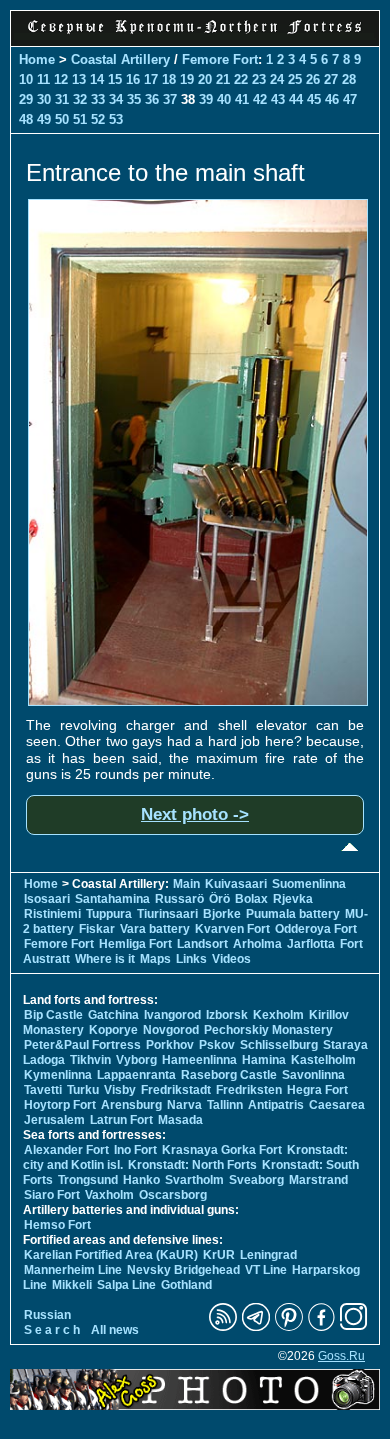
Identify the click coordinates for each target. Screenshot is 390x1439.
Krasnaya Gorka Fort (222, 1150)
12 (61, 79)
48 (26, 119)
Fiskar (97, 929)
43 (278, 99)
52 (98, 119)
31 (62, 99)
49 (44, 119)
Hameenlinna (199, 1060)
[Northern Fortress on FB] (321, 1327)
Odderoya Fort (316, 929)
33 (98, 99)
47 (350, 99)
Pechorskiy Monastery (268, 1030)
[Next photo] (198, 701)
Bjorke (222, 914)
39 (206, 99)
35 (134, 99)
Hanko (141, 1180)
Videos (231, 959)
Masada (180, 1120)
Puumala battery (293, 914)
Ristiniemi (52, 914)
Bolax (251, 899)
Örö (219, 899)
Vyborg (136, 1060)
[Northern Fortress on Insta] (354, 1327)
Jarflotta (311, 944)
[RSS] (223, 1327)
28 (349, 79)
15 (115, 79)
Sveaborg (256, 1180)
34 (116, 99)
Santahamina (112, 899)
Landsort (202, 944)
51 (80, 119)
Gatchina (113, 1015)
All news (115, 1330)
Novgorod (171, 1030)
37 (170, 99)
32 (80, 99)
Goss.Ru (341, 1356)
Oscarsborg (173, 1195)
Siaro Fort (52, 1195)
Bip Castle (53, 1015)
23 (259, 79)
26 (313, 79)
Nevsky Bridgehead (183, 1270)
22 (241, 79)
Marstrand (318, 1180)
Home (37, 59)
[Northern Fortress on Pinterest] (289, 1327)
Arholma (257, 944)
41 (242, 99)
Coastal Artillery (120, 59)
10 (26, 79)
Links (191, 959)
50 (62, 119)
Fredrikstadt (176, 1090)
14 (97, 79)
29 (26, 99)
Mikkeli (72, 1285)
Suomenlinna (309, 884)
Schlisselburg (279, 1045)
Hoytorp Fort (60, 1105)
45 (314, 99)
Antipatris (276, 1105)
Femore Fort (220, 59)
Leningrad (268, 1255)
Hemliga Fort (135, 944)
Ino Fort (135, 1150)
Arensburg (131, 1105)
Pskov (217, 1045)
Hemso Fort (57, 1225)
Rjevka (293, 899)
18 (169, 79)
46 (332, 99)
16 (133, 79)
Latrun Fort (121, 1120)
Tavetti (43, 1090)
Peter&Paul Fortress (82, 1045)
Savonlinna (313, 1075)
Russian (47, 1315)
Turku (83, 1090)
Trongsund (88, 1180)
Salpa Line (126, 1285)
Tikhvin (90, 1060)
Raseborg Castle (229, 1075)
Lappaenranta (136, 1075)
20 (205, 79)
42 (260, 99)
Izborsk (227, 1015)
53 (116, 119)
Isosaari (47, 899)
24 (277, 79)
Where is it (105, 959)
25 (295, 79)
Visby (120, 1090)
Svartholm (194, 1180)
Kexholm (278, 1015)
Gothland (186, 1285)
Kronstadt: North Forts (194, 1165)
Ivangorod (172, 1015)
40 (224, 99)
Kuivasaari (236, 884)
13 (79, 79)
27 (331, 79)
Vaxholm (109, 1195)
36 (152, 99)
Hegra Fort (317, 1090)
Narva (184, 1105)
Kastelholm (323, 1060)
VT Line (266, 1270)
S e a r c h (52, 1330)
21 (223, 79)
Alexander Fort (66, 1150)
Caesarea (337, 1105)
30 (44, 99)
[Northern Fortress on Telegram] (256, 1327)
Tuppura (109, 914)
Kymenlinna (58, 1075)
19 (187, 79)
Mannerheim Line (73, 1270)
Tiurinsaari (167, 914)
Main (186, 884)
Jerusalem (54, 1120)
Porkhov (170, 1045)
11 (43, 79)
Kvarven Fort (232, 929)
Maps (155, 959)
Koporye (113, 1030)
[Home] (195, 35)
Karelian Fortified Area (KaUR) (111, 1255)
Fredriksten (249, 1090)
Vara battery (155, 929)
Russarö (179, 899)
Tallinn (225, 1105)
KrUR (219, 1255)
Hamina (264, 1060)
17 (151, 79)
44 (296, 99)
